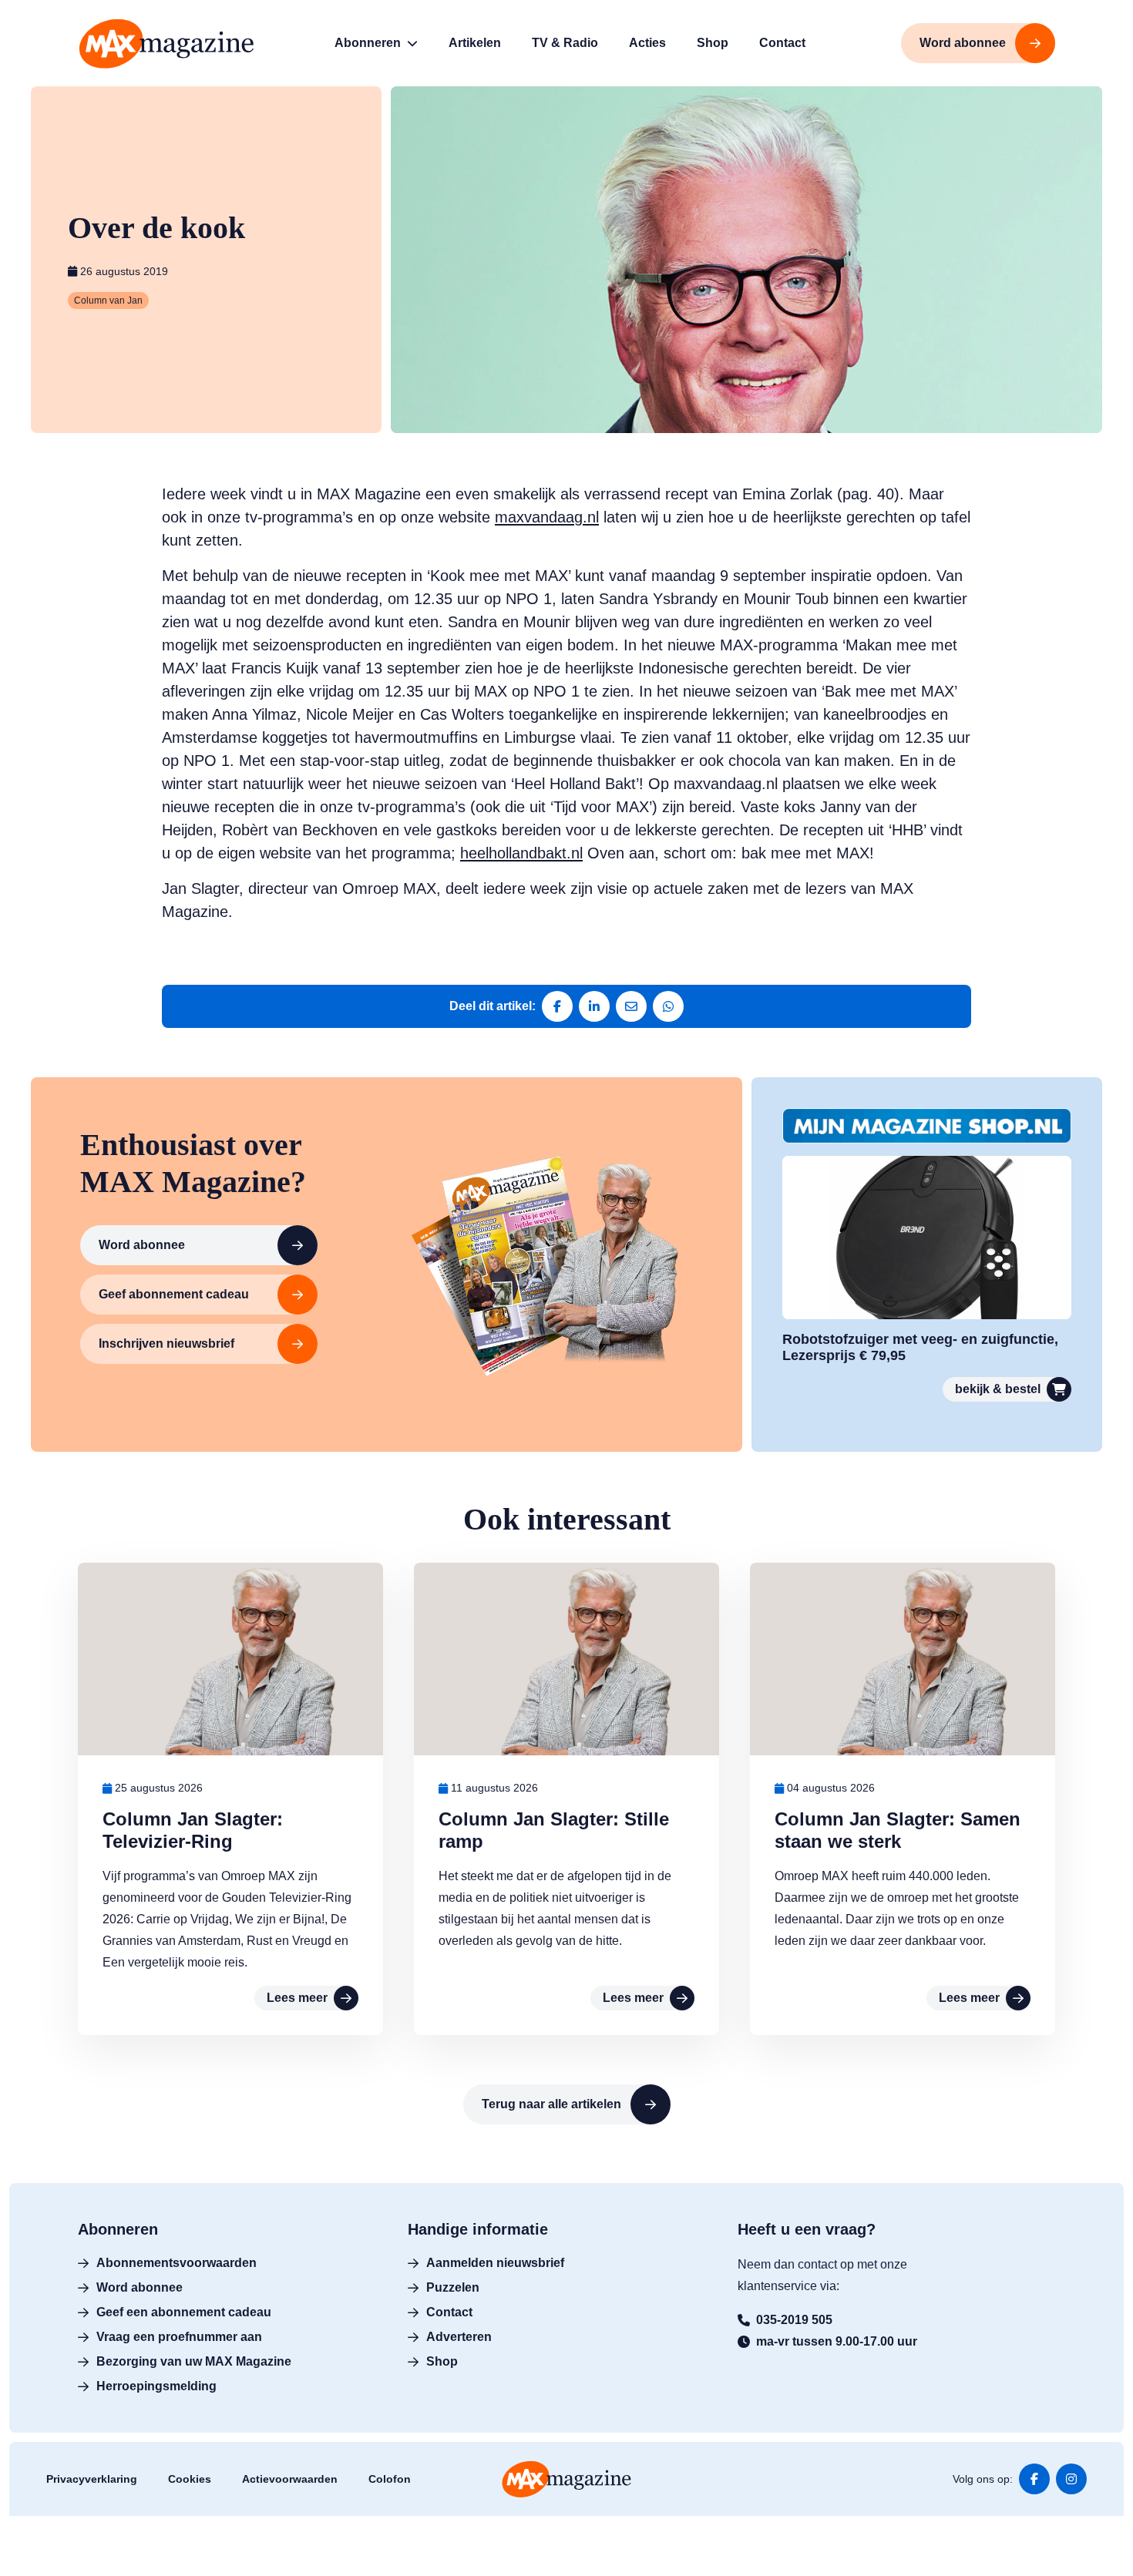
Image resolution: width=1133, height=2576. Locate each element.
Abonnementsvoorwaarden (177, 2263)
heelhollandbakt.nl (521, 853)
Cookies (190, 2479)
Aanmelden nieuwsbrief (495, 2263)
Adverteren (459, 2337)
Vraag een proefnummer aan (179, 2337)
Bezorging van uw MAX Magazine (194, 2361)
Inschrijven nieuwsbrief (166, 1343)
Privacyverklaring (92, 2479)
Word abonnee (142, 1245)
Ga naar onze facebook (1034, 2479)
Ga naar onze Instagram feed (1071, 2479)
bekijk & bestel (998, 1389)
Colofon (390, 2479)
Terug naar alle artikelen (551, 2104)
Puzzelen (453, 2287)
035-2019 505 (794, 2320)
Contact (449, 2312)
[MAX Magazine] (166, 44)
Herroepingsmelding (156, 2386)
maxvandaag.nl (547, 517)
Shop (442, 2361)
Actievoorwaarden (290, 2479)
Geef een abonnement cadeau (184, 2312)
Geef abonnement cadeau (174, 1294)
